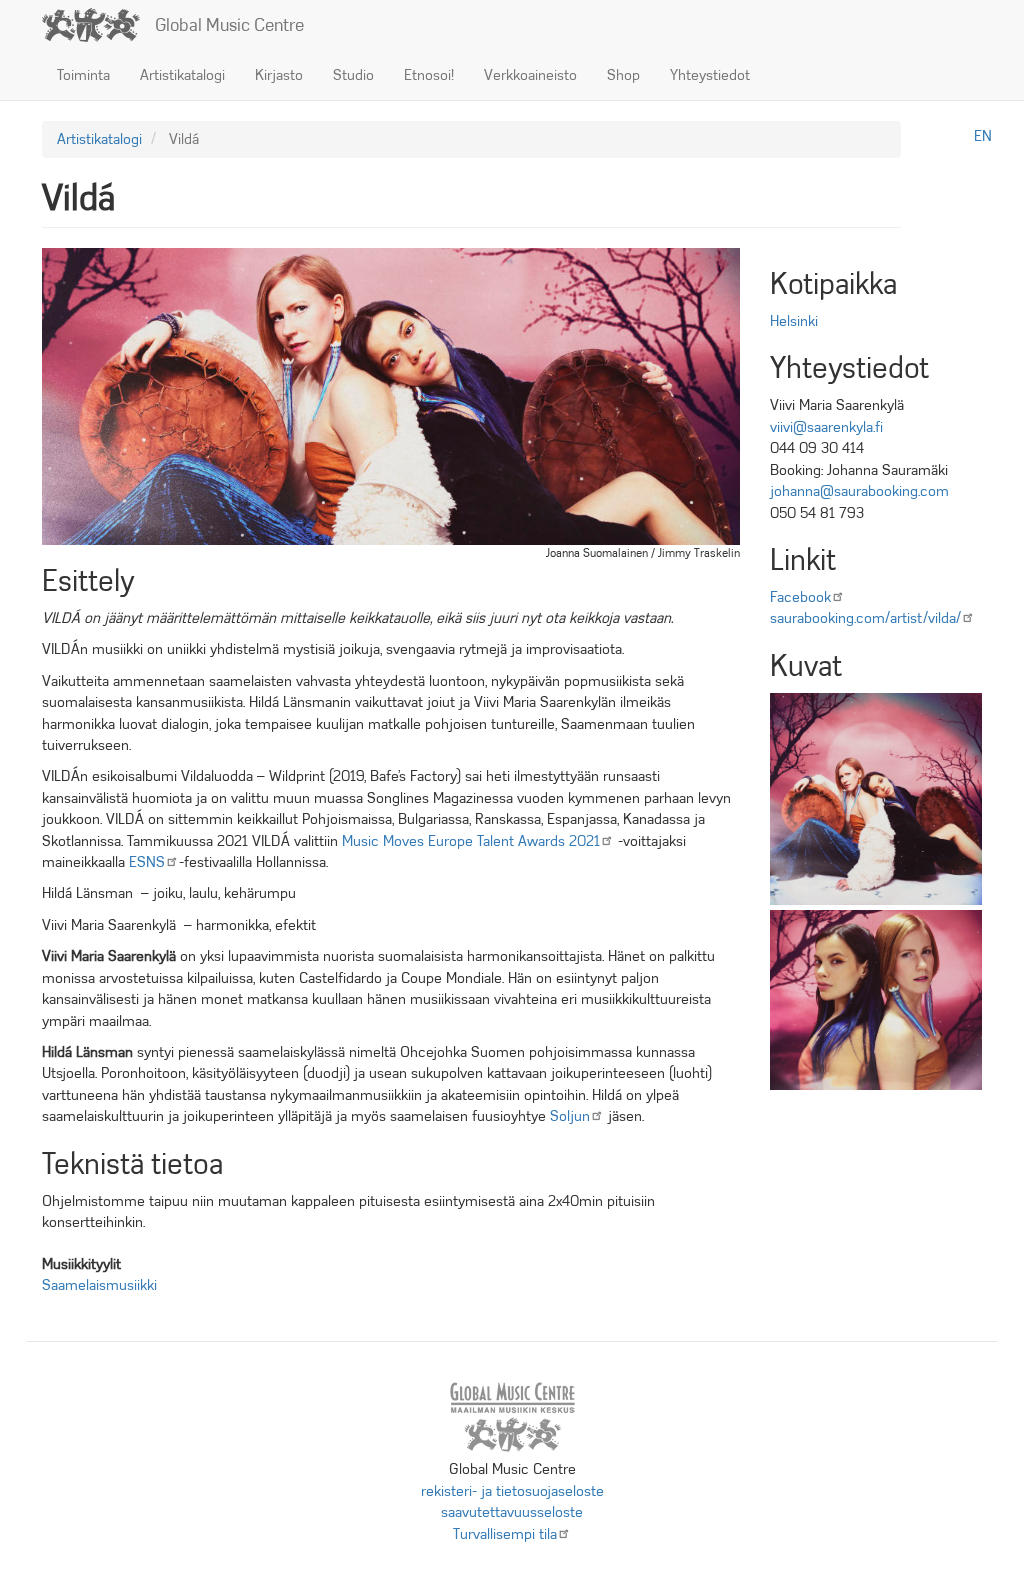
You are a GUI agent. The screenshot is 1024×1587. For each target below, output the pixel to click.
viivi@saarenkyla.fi (826, 427)
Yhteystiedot (710, 75)
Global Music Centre (229, 25)
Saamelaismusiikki (99, 1285)
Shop (623, 75)
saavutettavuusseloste (512, 1512)
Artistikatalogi (182, 75)
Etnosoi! (429, 75)
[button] (876, 799)
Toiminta (83, 75)
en (983, 136)
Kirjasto (279, 75)
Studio (353, 75)
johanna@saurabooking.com (859, 491)
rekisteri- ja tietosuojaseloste (512, 1491)
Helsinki (794, 321)
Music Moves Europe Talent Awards (471, 841)
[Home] (98, 25)
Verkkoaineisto (530, 75)
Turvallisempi (505, 1534)
